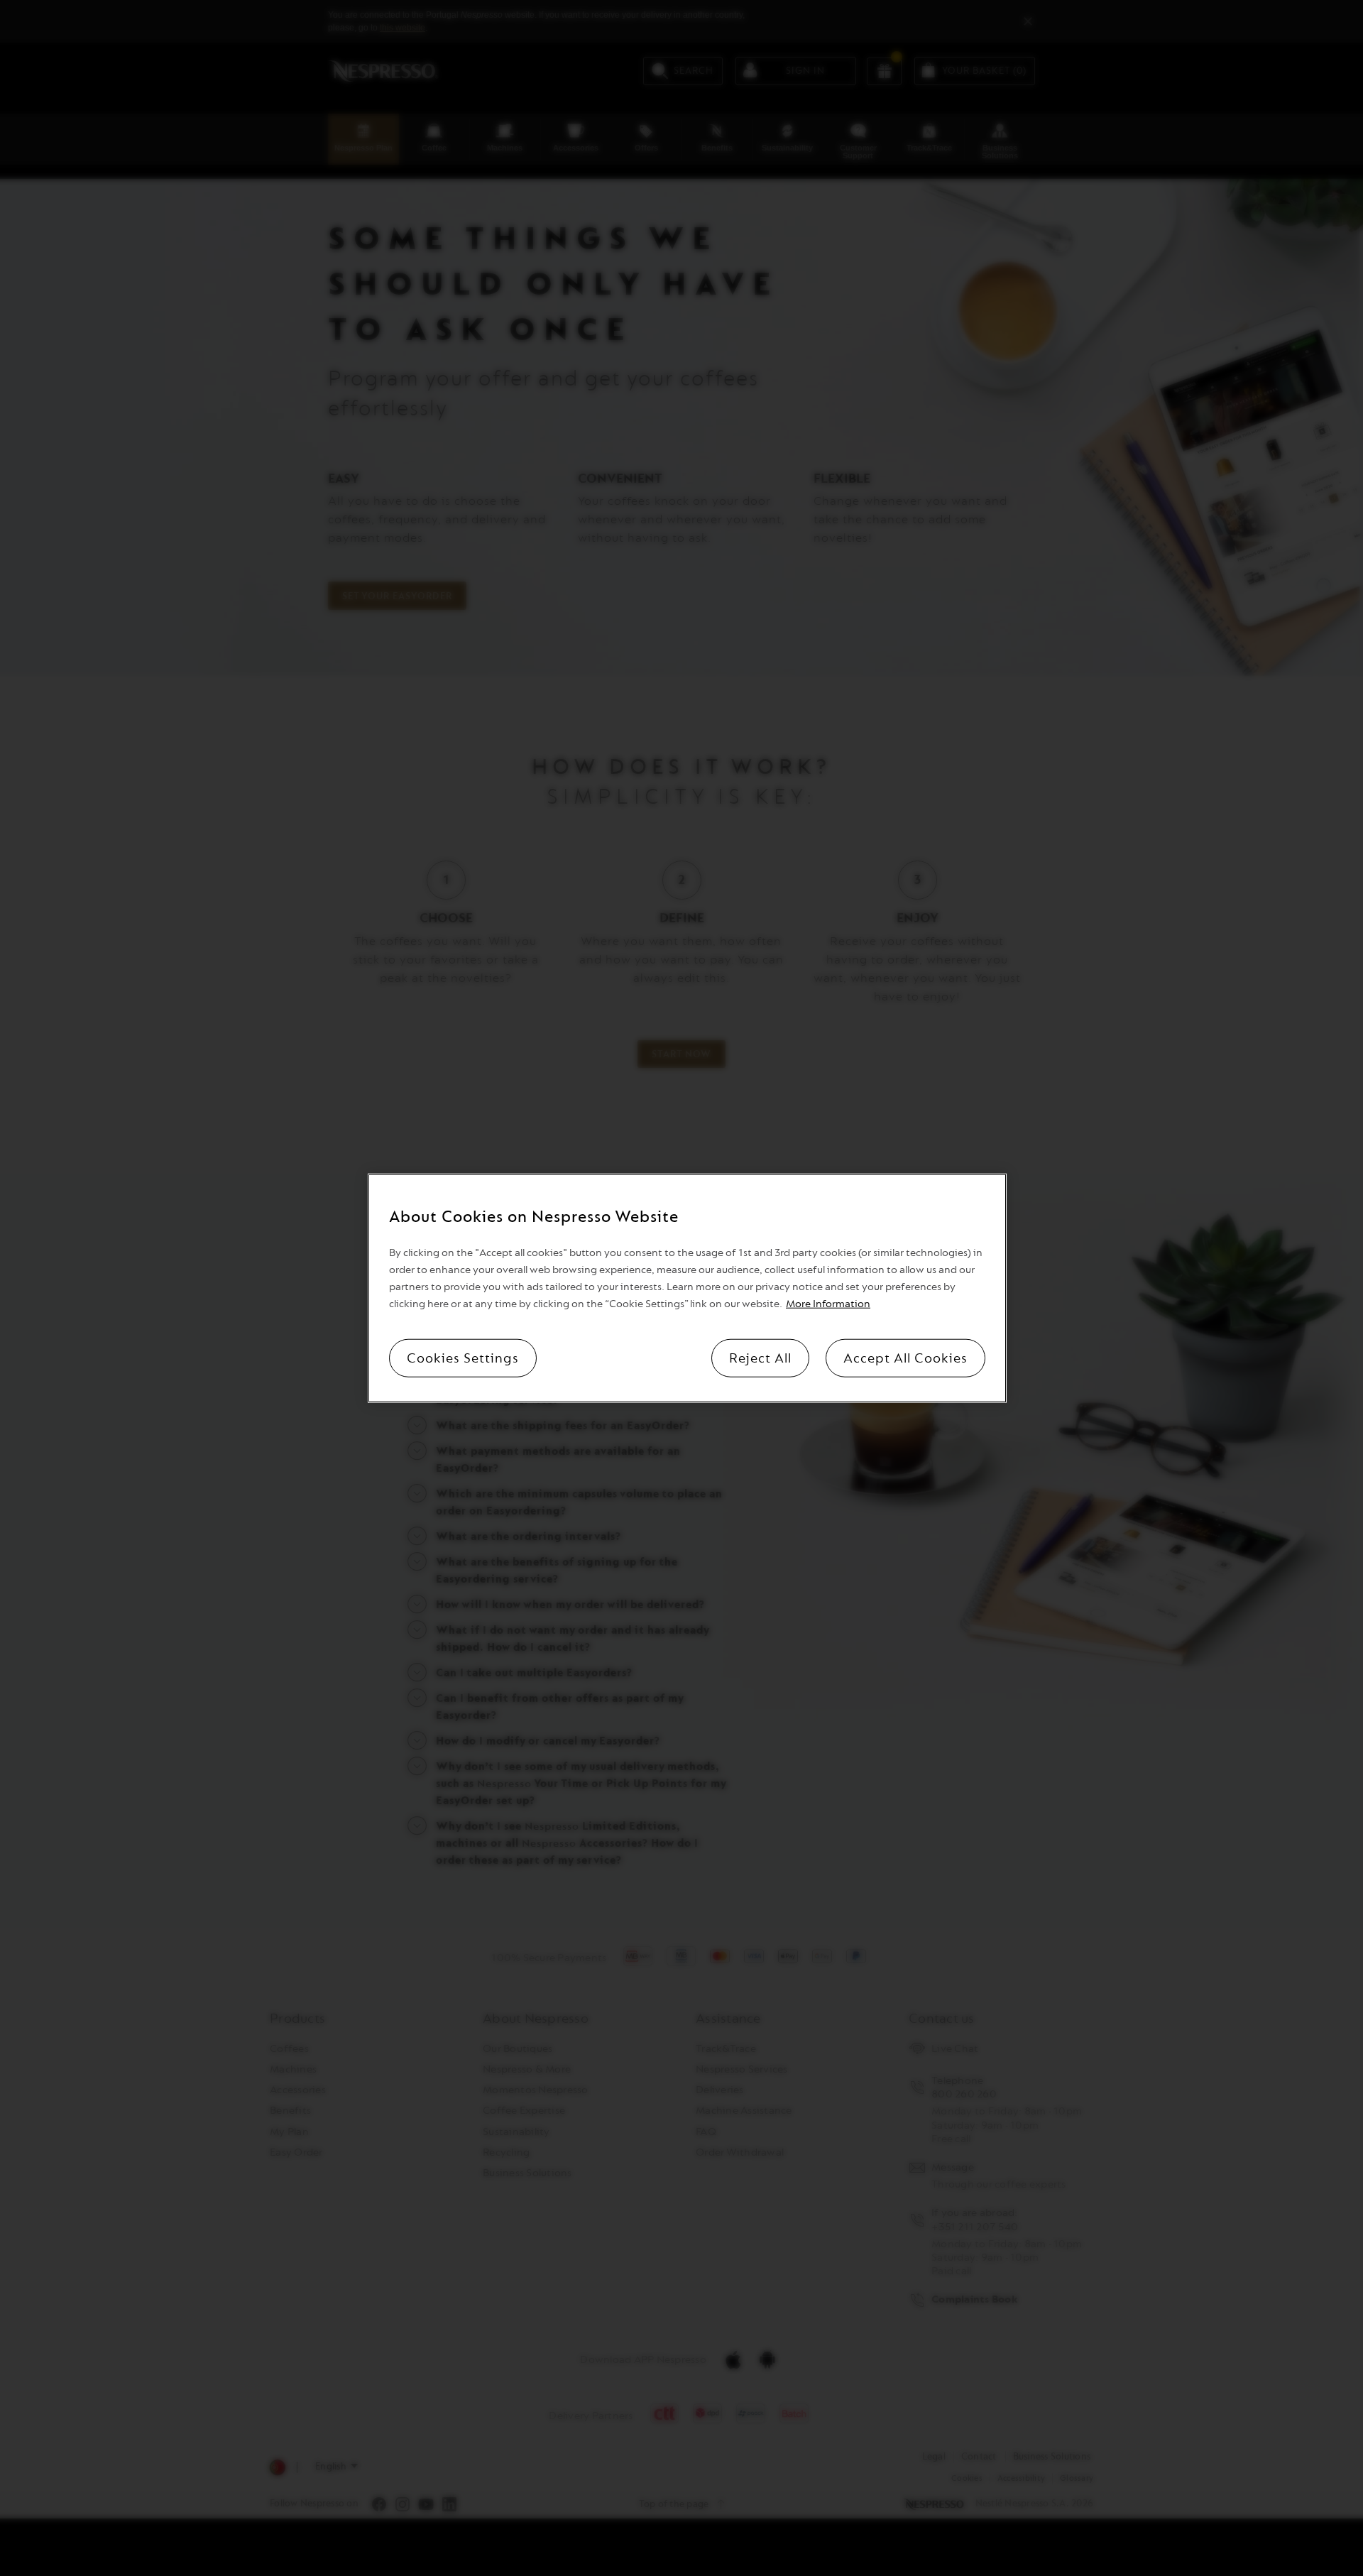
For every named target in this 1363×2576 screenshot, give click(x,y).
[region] (687, 1288)
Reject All (760, 1358)
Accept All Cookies (905, 1358)
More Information (828, 1303)
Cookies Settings (463, 1358)
